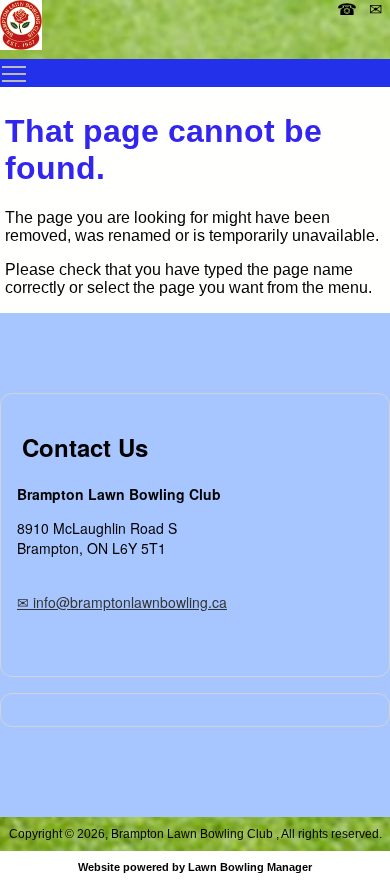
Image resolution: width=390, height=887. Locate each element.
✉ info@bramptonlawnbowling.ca (122, 602)
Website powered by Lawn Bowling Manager (195, 867)
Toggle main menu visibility (14, 73)
